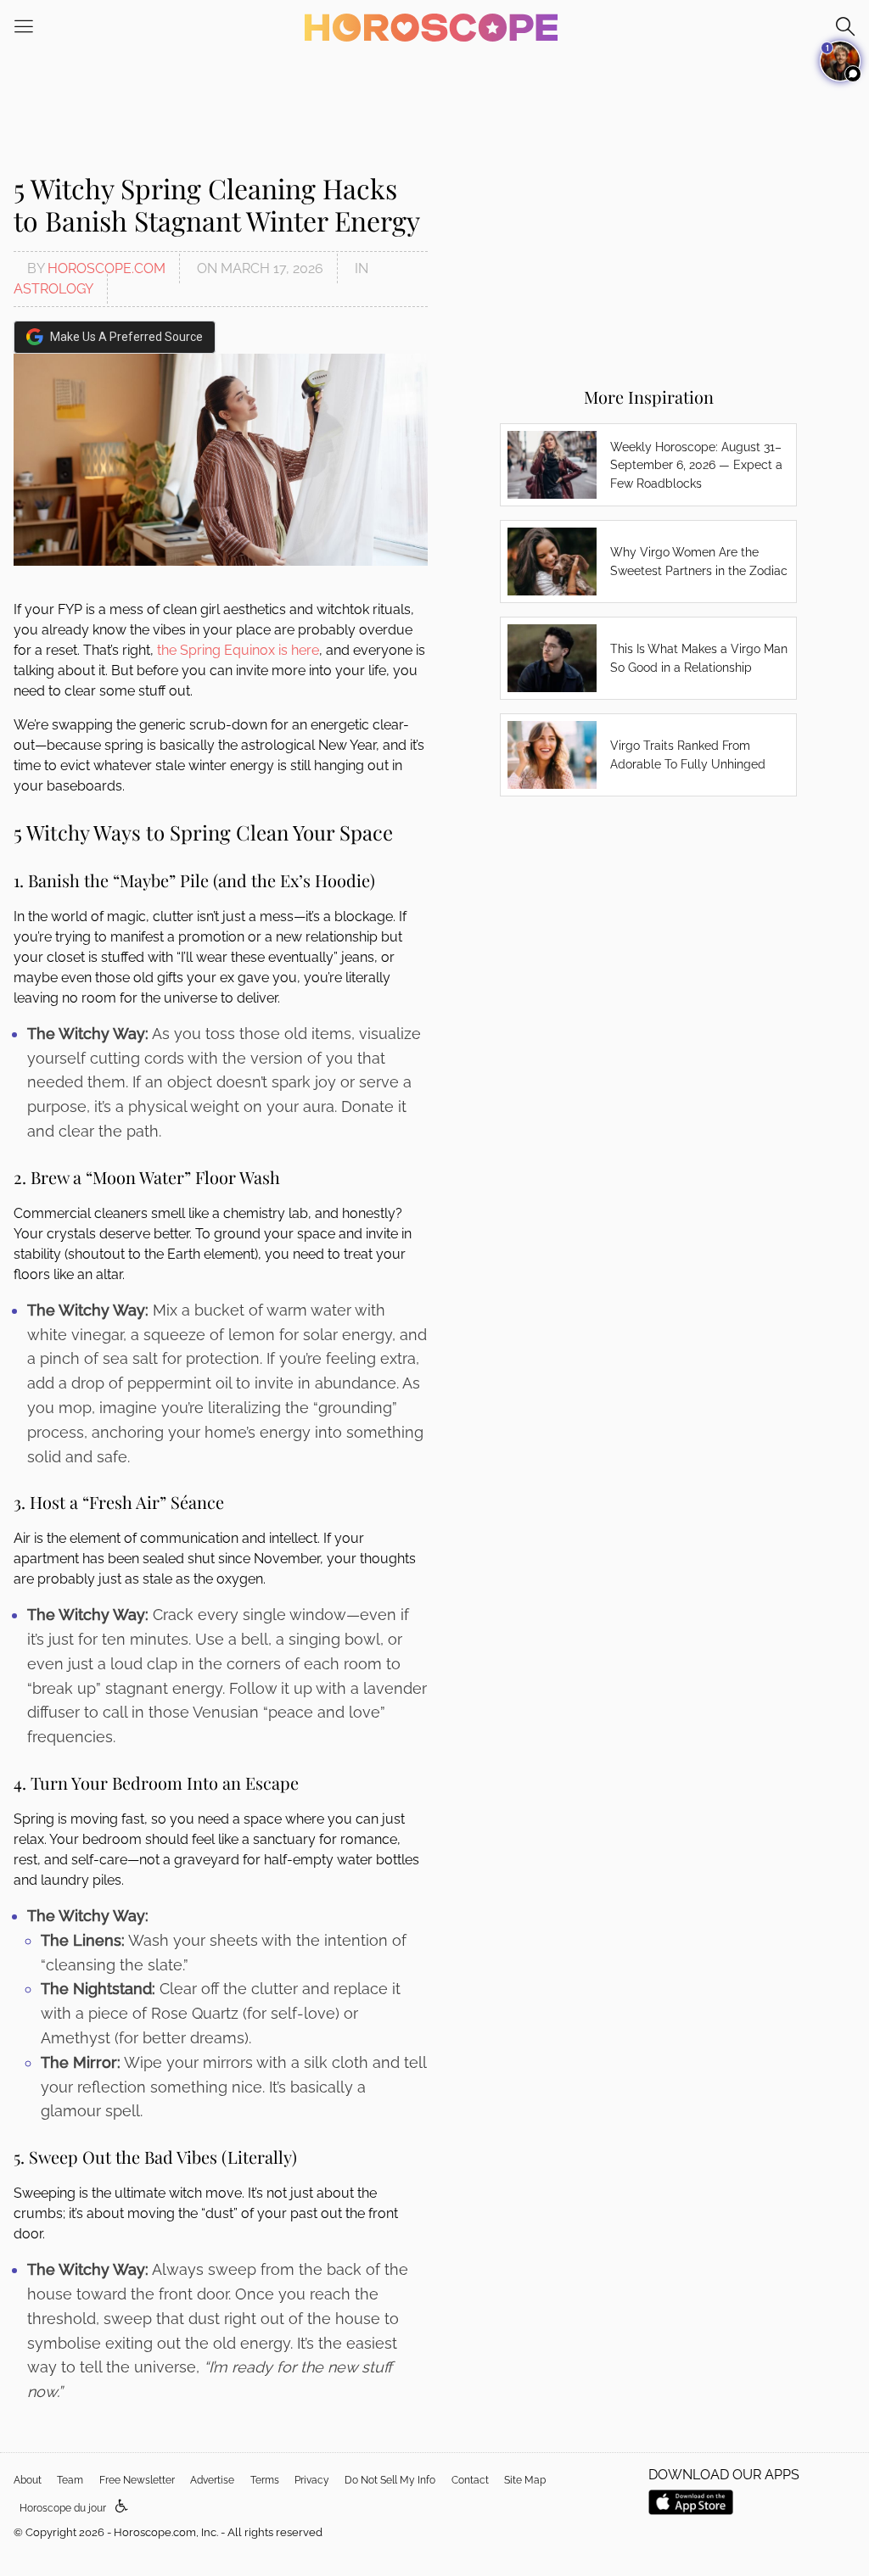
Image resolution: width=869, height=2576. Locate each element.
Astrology (53, 289)
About (28, 2480)
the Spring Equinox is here (238, 650)
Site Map (525, 2480)
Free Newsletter (137, 2480)
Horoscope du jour (63, 2508)
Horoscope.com (107, 268)
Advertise (212, 2480)
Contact (470, 2480)
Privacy (312, 2480)
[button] (122, 2507)
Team (70, 2480)
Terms (265, 2480)
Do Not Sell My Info (390, 2480)
